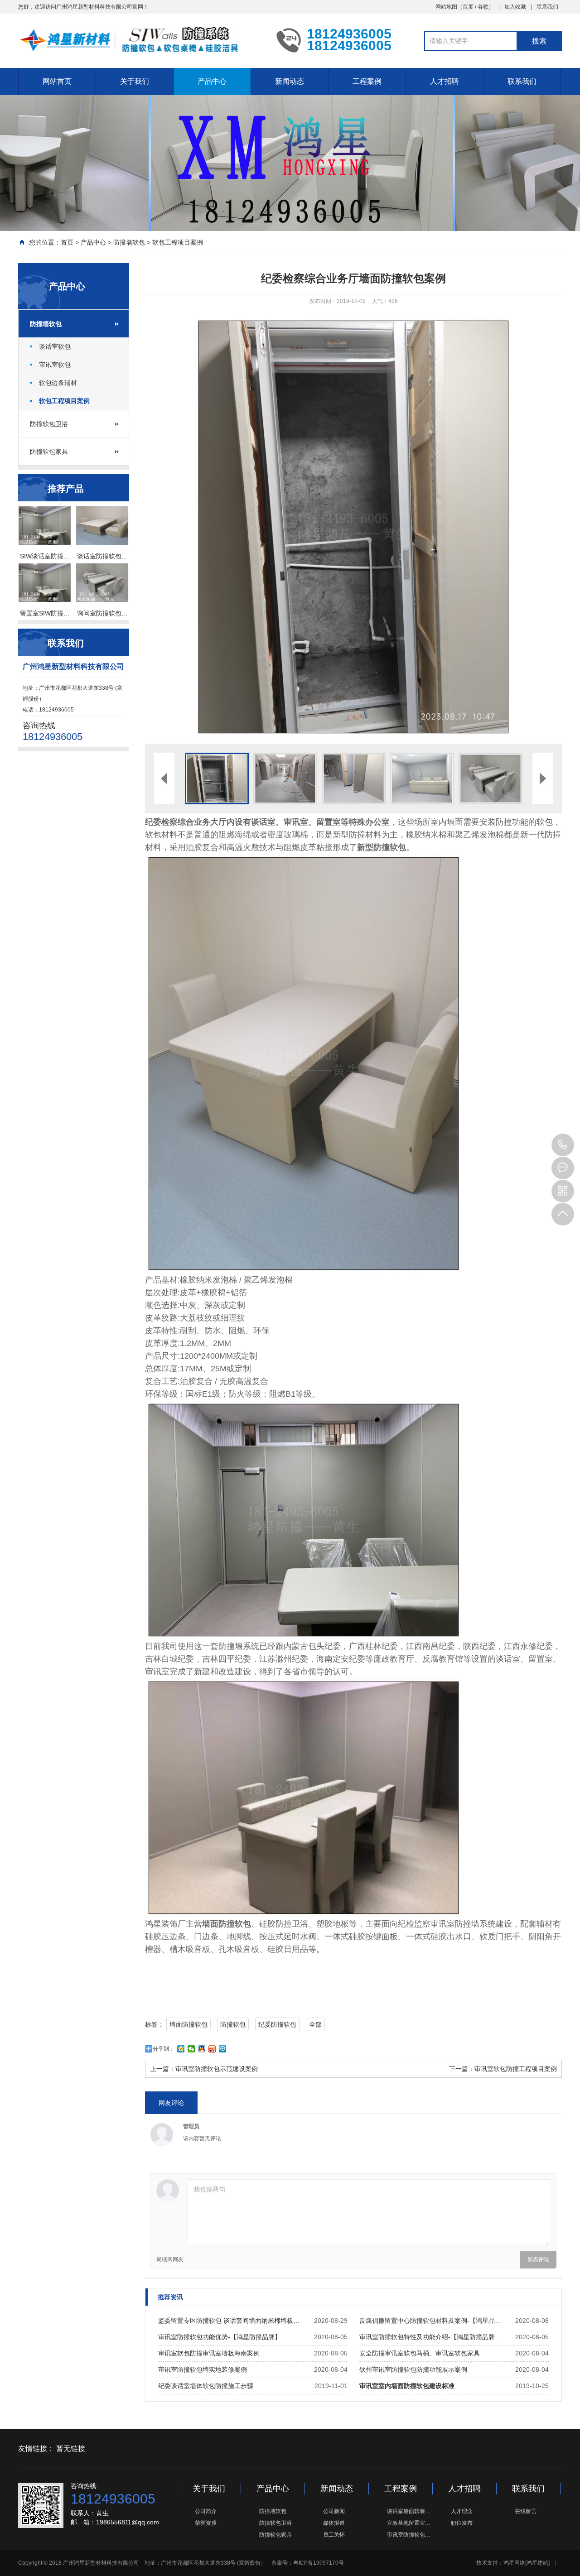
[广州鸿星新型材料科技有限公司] (140, 40)
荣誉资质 (206, 2523)
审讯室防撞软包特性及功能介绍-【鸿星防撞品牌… (430, 2337)
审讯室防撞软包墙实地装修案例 (203, 2369)
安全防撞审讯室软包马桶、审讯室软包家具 (420, 2353)
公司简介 (206, 2511)
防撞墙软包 (129, 242)
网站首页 (57, 81)
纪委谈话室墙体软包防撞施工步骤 (206, 2386)
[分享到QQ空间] (181, 2049)
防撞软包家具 (49, 452)
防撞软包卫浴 (49, 424)
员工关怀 (334, 2535)
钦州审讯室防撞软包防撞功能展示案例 (413, 2369)
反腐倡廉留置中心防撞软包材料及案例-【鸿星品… (430, 2321)
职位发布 (462, 2523)
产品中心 (212, 81)
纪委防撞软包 (277, 2024)
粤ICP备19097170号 (319, 2563)
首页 (67, 242)
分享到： (164, 2049)
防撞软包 (233, 2024)
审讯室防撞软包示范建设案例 (217, 2069)
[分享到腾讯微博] (223, 2049)
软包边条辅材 (58, 383)
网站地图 (446, 7)
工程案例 (367, 81)
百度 (468, 7)
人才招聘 (445, 81)
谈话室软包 (55, 346)
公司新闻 (334, 2511)
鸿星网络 (514, 2563)
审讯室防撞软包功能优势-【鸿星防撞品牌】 (220, 2337)
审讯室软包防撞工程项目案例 (516, 2069)
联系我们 (547, 7)
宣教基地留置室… (409, 2523)
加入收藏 (515, 7)
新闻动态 (290, 81)
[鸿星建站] (537, 2563)
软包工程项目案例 (178, 242)
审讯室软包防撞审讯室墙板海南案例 (209, 2353)
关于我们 (135, 81)
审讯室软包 (55, 365)
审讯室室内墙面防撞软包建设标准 (407, 2386)
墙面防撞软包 (188, 2024)
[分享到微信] (191, 2049)
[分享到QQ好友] (202, 2049)
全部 (315, 2024)
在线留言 (526, 2511)
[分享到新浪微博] (212, 2049)
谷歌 (483, 7)
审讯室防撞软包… (409, 2535)
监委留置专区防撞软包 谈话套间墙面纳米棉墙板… (229, 2321)
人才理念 (462, 2511)
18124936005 (563, 1145)
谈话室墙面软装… (409, 2511)
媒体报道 (334, 2523)
